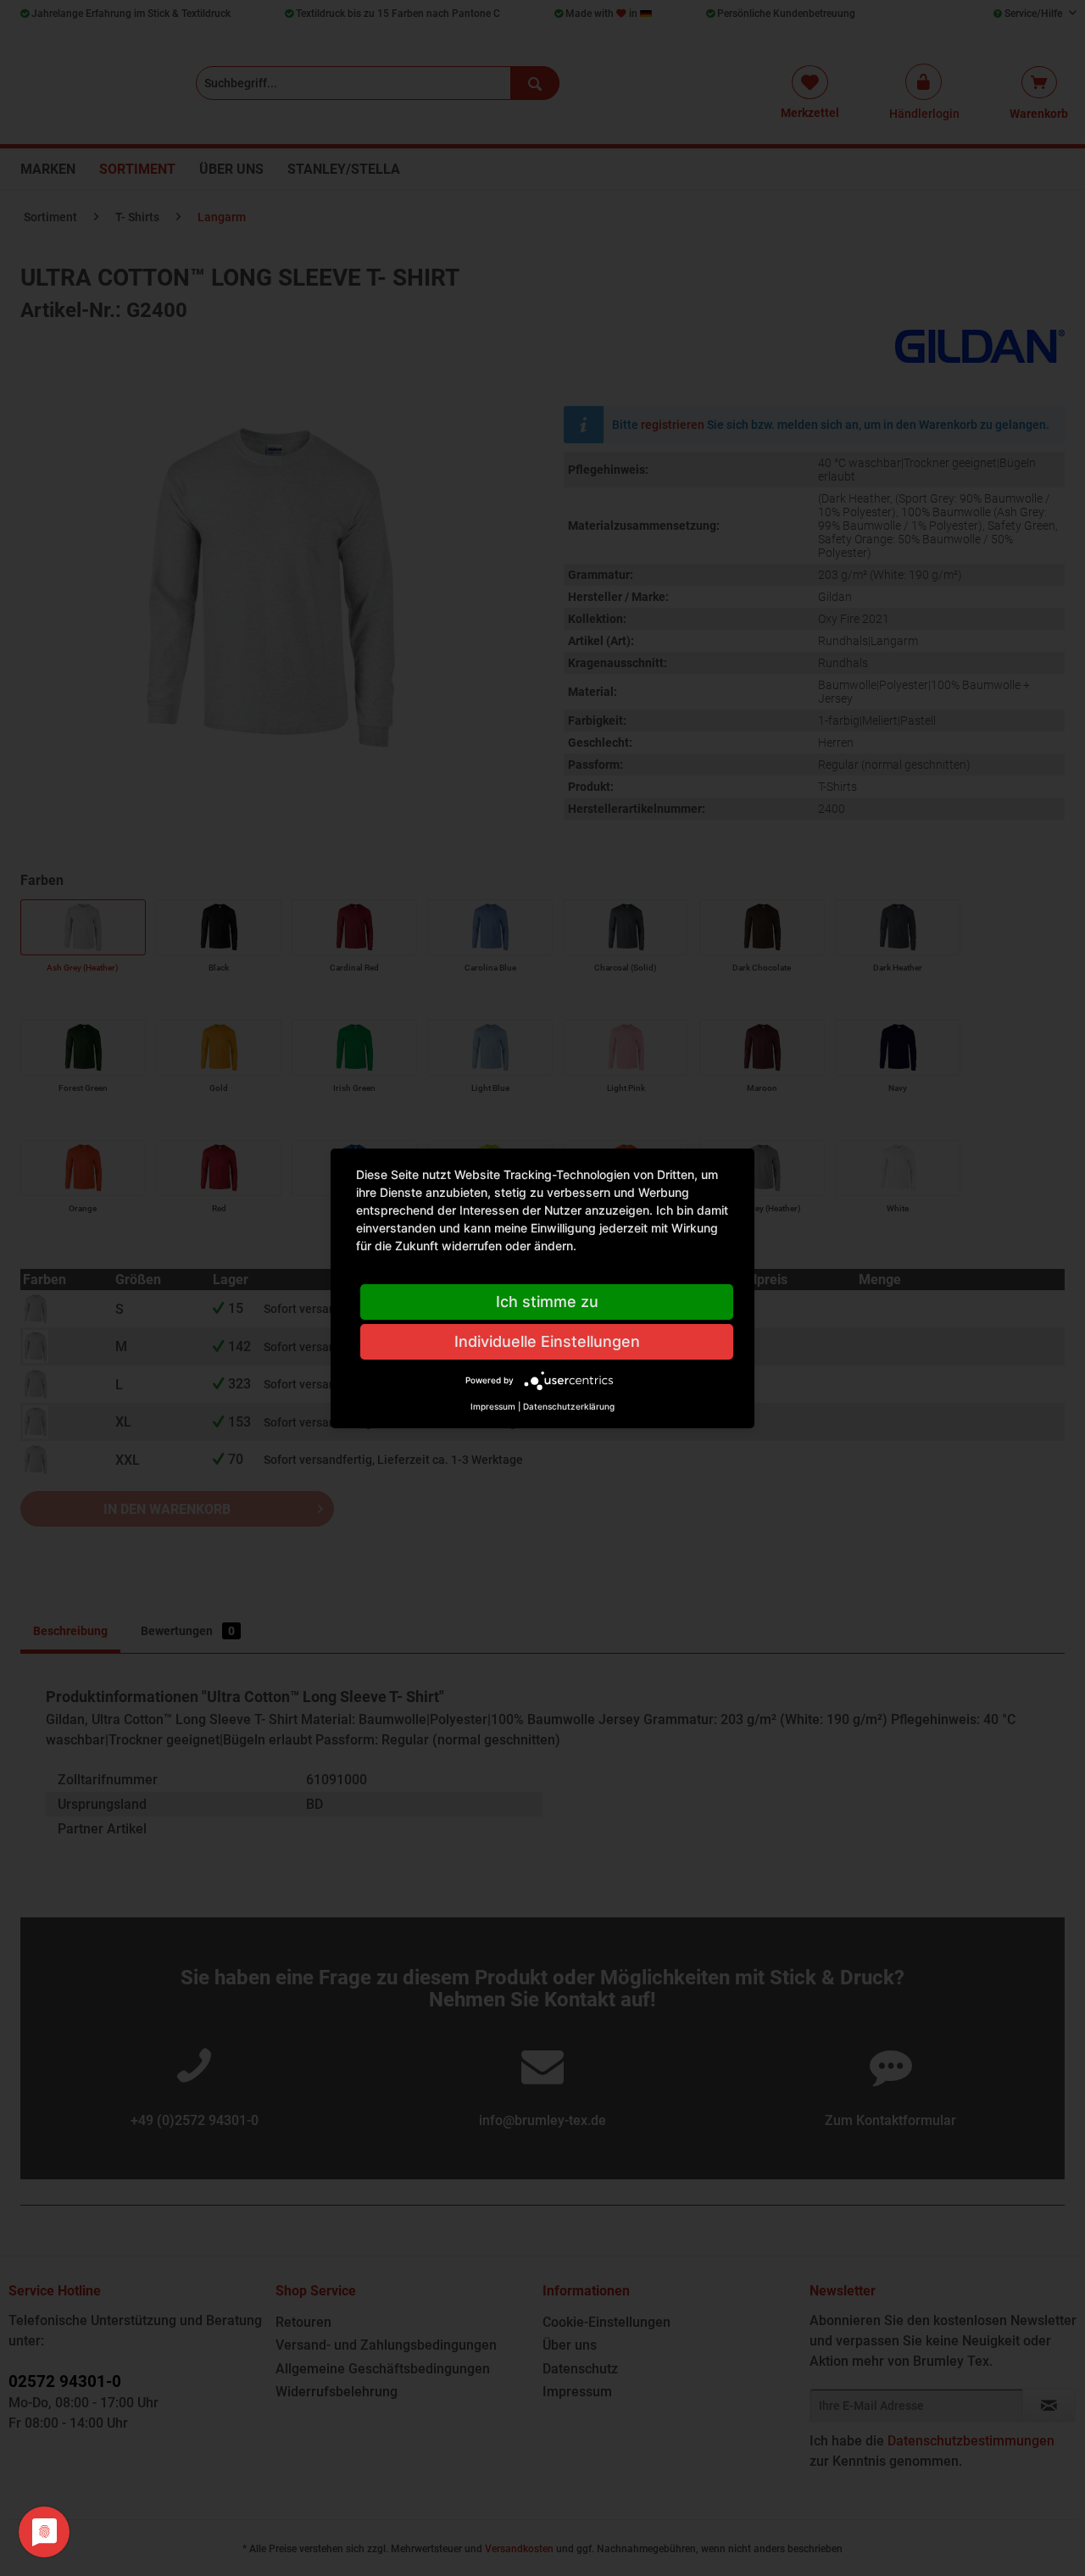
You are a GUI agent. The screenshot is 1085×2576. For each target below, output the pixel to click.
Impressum (493, 1406)
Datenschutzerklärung (569, 1406)
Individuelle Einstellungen (547, 1341)
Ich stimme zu (547, 1302)
